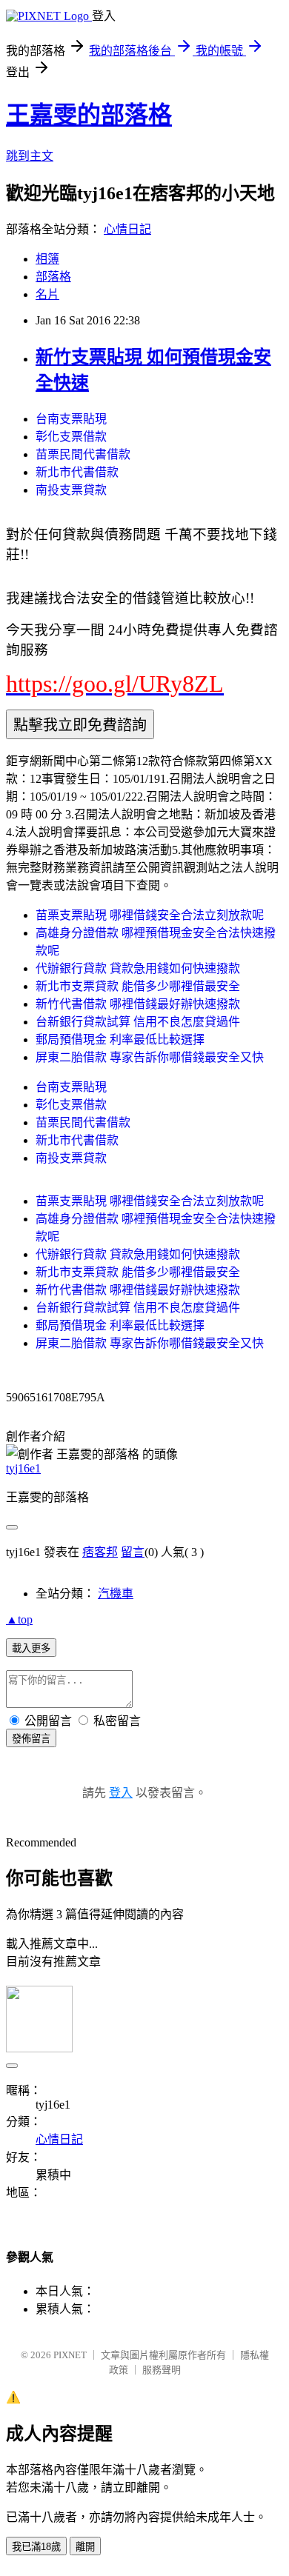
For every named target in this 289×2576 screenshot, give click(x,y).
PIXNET (70, 2355)
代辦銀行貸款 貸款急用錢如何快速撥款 (138, 968)
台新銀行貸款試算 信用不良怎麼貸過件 (138, 1022)
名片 (47, 294)
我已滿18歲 (36, 2547)
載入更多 (31, 1648)
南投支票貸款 (71, 490)
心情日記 (127, 229)
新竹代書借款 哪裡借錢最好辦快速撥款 (138, 1004)
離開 (85, 2547)
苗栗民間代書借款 (83, 454)
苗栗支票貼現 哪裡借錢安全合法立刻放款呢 (150, 915)
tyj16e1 (23, 1468)
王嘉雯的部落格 (89, 115)
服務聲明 (162, 2370)
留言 (133, 1552)
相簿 (47, 259)
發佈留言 (31, 1739)
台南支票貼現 (71, 419)
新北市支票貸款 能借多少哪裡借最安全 (138, 986)
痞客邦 (100, 1552)
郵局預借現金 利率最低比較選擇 (120, 1040)
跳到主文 (30, 156)
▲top (19, 1619)
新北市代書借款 (77, 472)
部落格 (53, 277)
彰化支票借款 (71, 437)
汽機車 (116, 1594)
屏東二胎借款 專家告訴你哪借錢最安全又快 (150, 1057)
